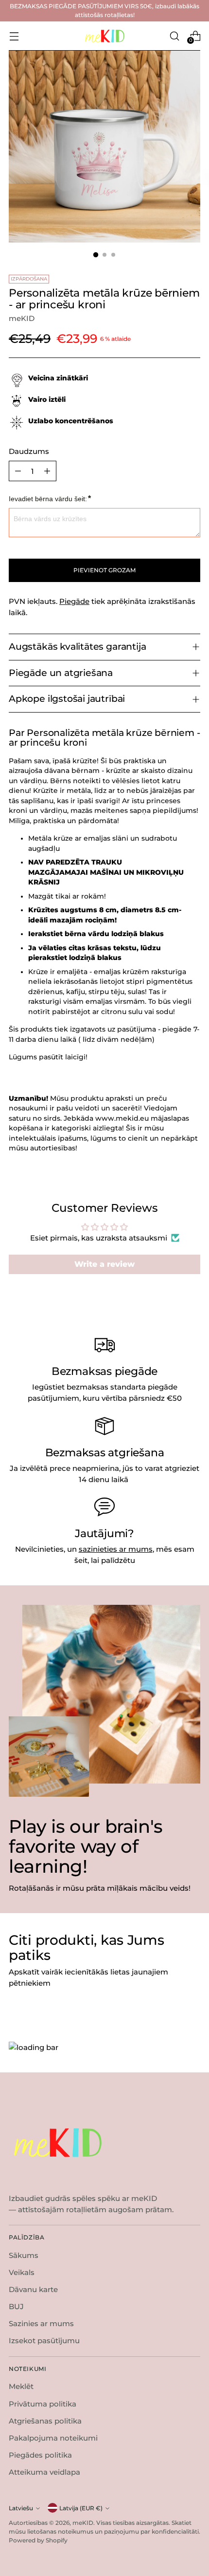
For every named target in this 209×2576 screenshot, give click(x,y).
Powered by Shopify (38, 2540)
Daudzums (29, 451)
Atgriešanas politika (45, 2421)
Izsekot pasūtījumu (44, 2341)
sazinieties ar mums (116, 1549)
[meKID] (104, 36)
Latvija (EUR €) (81, 2508)
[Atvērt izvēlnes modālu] (14, 36)
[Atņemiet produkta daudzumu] (18, 471)
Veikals (22, 2272)
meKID (22, 318)
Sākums (24, 2255)
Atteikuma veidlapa (44, 2472)
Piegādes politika (40, 2455)
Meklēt (21, 2386)
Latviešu (21, 2508)
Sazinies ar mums (41, 2323)
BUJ (16, 2306)
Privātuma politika (43, 2404)
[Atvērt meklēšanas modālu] (174, 36)
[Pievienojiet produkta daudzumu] (47, 471)
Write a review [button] (104, 1264)
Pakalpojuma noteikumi (53, 2438)
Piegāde (74, 601)
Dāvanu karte (33, 2289)
